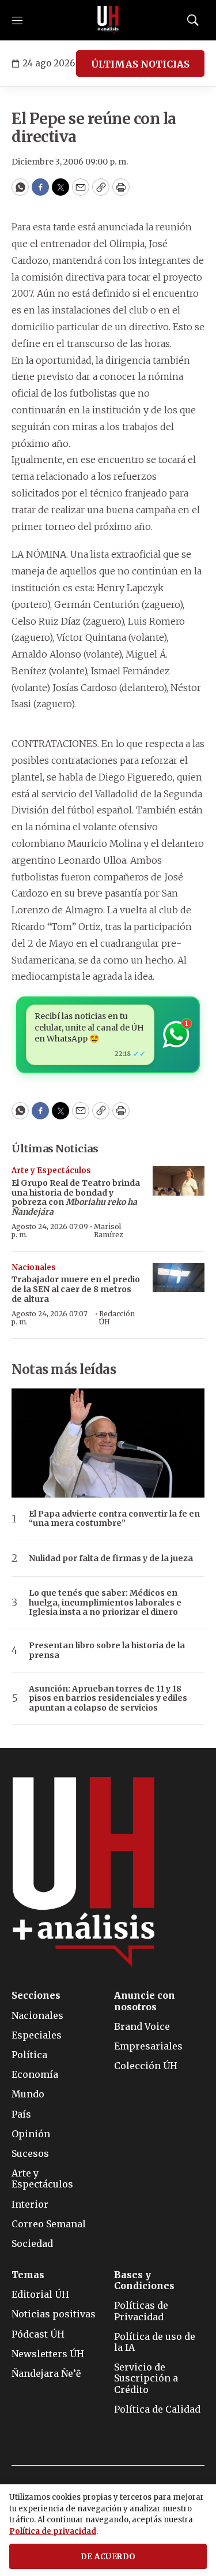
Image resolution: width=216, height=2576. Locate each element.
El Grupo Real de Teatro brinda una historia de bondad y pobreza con (76, 1197)
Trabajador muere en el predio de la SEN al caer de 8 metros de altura (76, 1289)
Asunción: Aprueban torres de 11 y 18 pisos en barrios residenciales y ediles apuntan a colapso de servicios (108, 1698)
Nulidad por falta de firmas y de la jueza (111, 1558)
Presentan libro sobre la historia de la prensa (107, 1651)
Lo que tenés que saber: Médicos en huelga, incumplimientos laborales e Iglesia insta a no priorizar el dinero (105, 1603)
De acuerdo (108, 2557)
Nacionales (34, 1268)
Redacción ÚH (117, 1318)
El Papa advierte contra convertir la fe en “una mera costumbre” (114, 1519)
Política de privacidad (53, 2531)
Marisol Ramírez (109, 1231)
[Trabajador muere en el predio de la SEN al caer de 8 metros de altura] (179, 1278)
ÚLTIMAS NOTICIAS (140, 64)
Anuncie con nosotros (145, 2001)
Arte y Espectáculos (51, 1171)
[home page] (108, 20)
